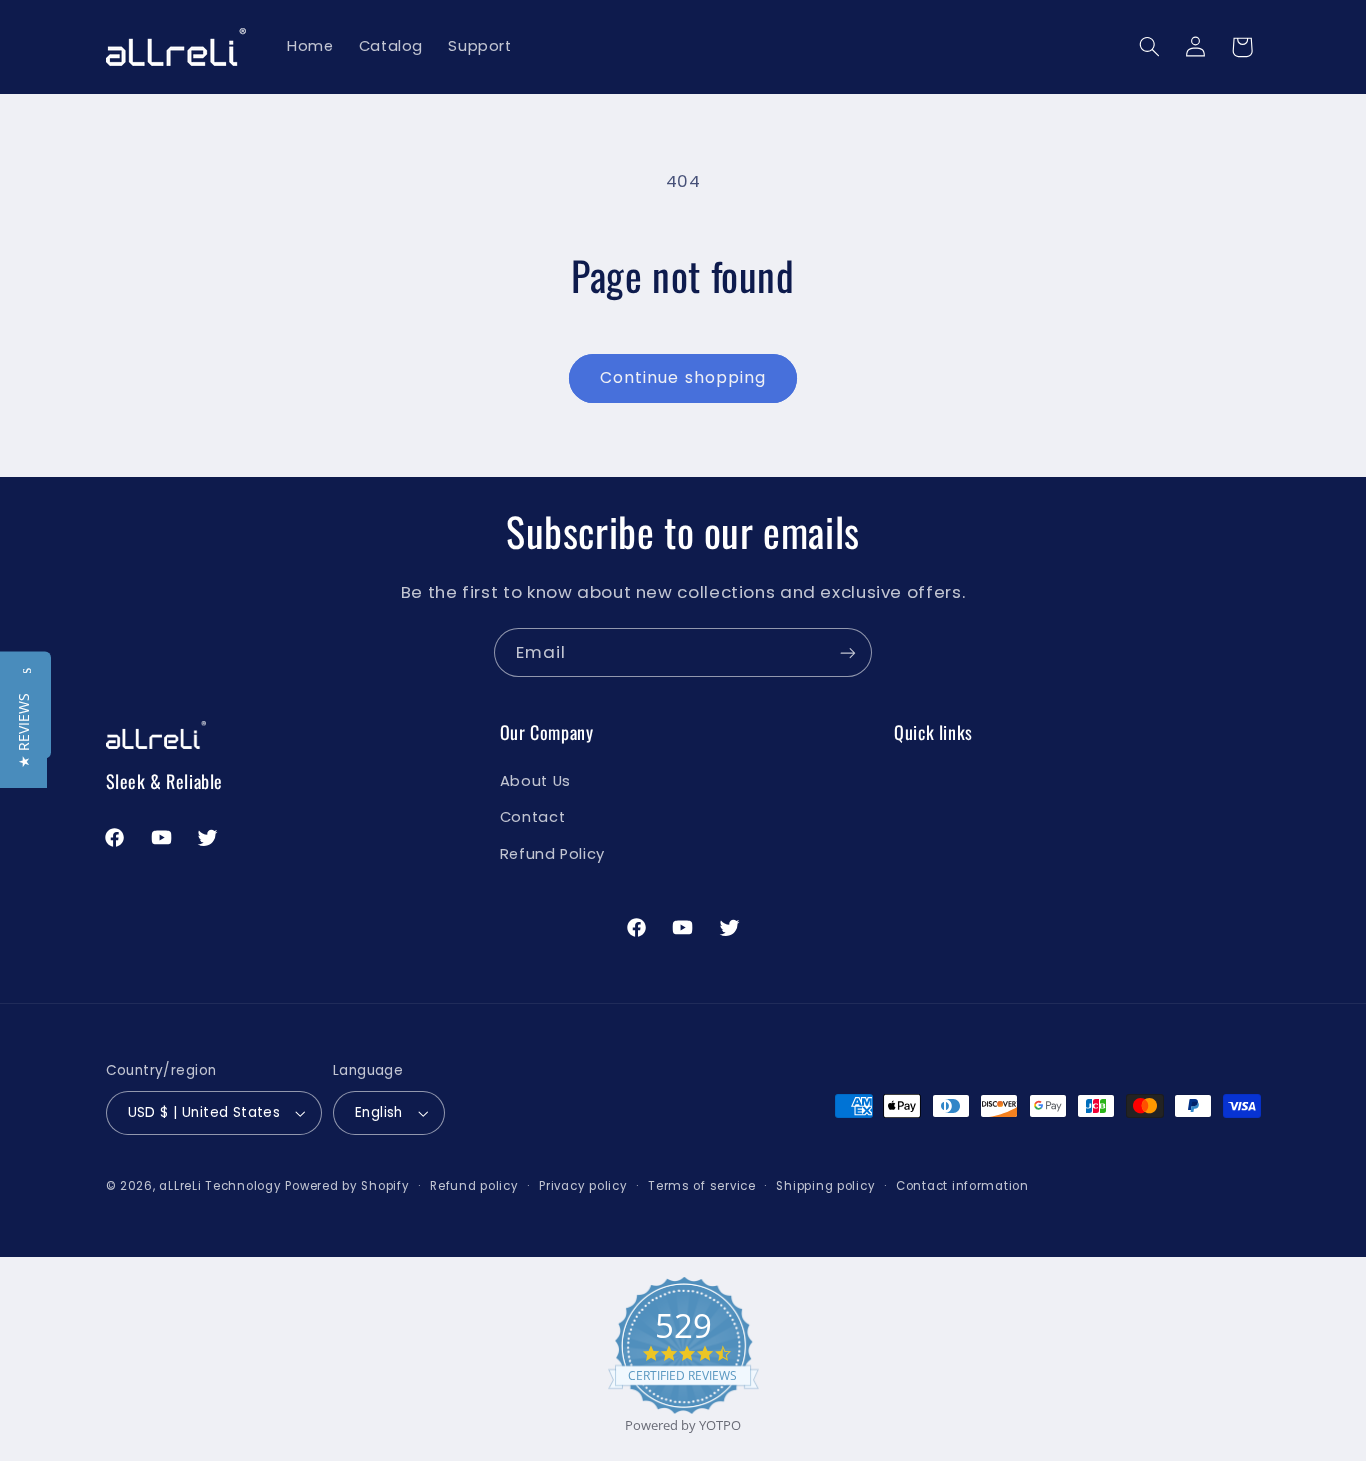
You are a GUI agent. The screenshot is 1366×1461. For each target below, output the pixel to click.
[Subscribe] (848, 652)
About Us (535, 781)
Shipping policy (825, 1186)
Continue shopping (683, 377)
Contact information (962, 1186)
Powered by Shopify (347, 1186)
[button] (1149, 47)
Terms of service (702, 1186)
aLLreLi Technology (220, 1186)
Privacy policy (583, 1186)
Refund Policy (552, 854)
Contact (532, 817)
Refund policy (474, 1186)
